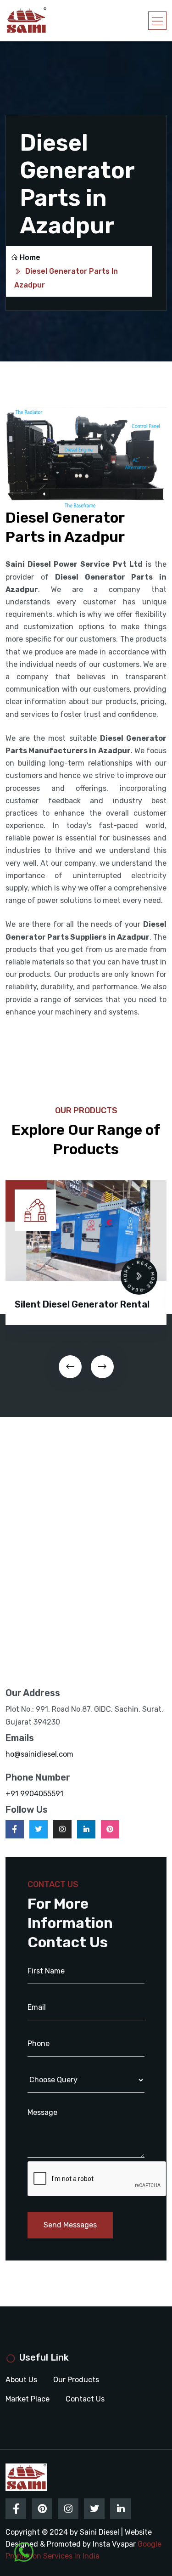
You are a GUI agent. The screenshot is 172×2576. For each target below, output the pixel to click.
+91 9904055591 (34, 1794)
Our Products (76, 2380)
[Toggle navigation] (157, 21)
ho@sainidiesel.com (39, 1754)
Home (30, 257)
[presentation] (70, 1367)
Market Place (28, 2399)
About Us (21, 2380)
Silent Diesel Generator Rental (82, 1304)
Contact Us (85, 2399)
